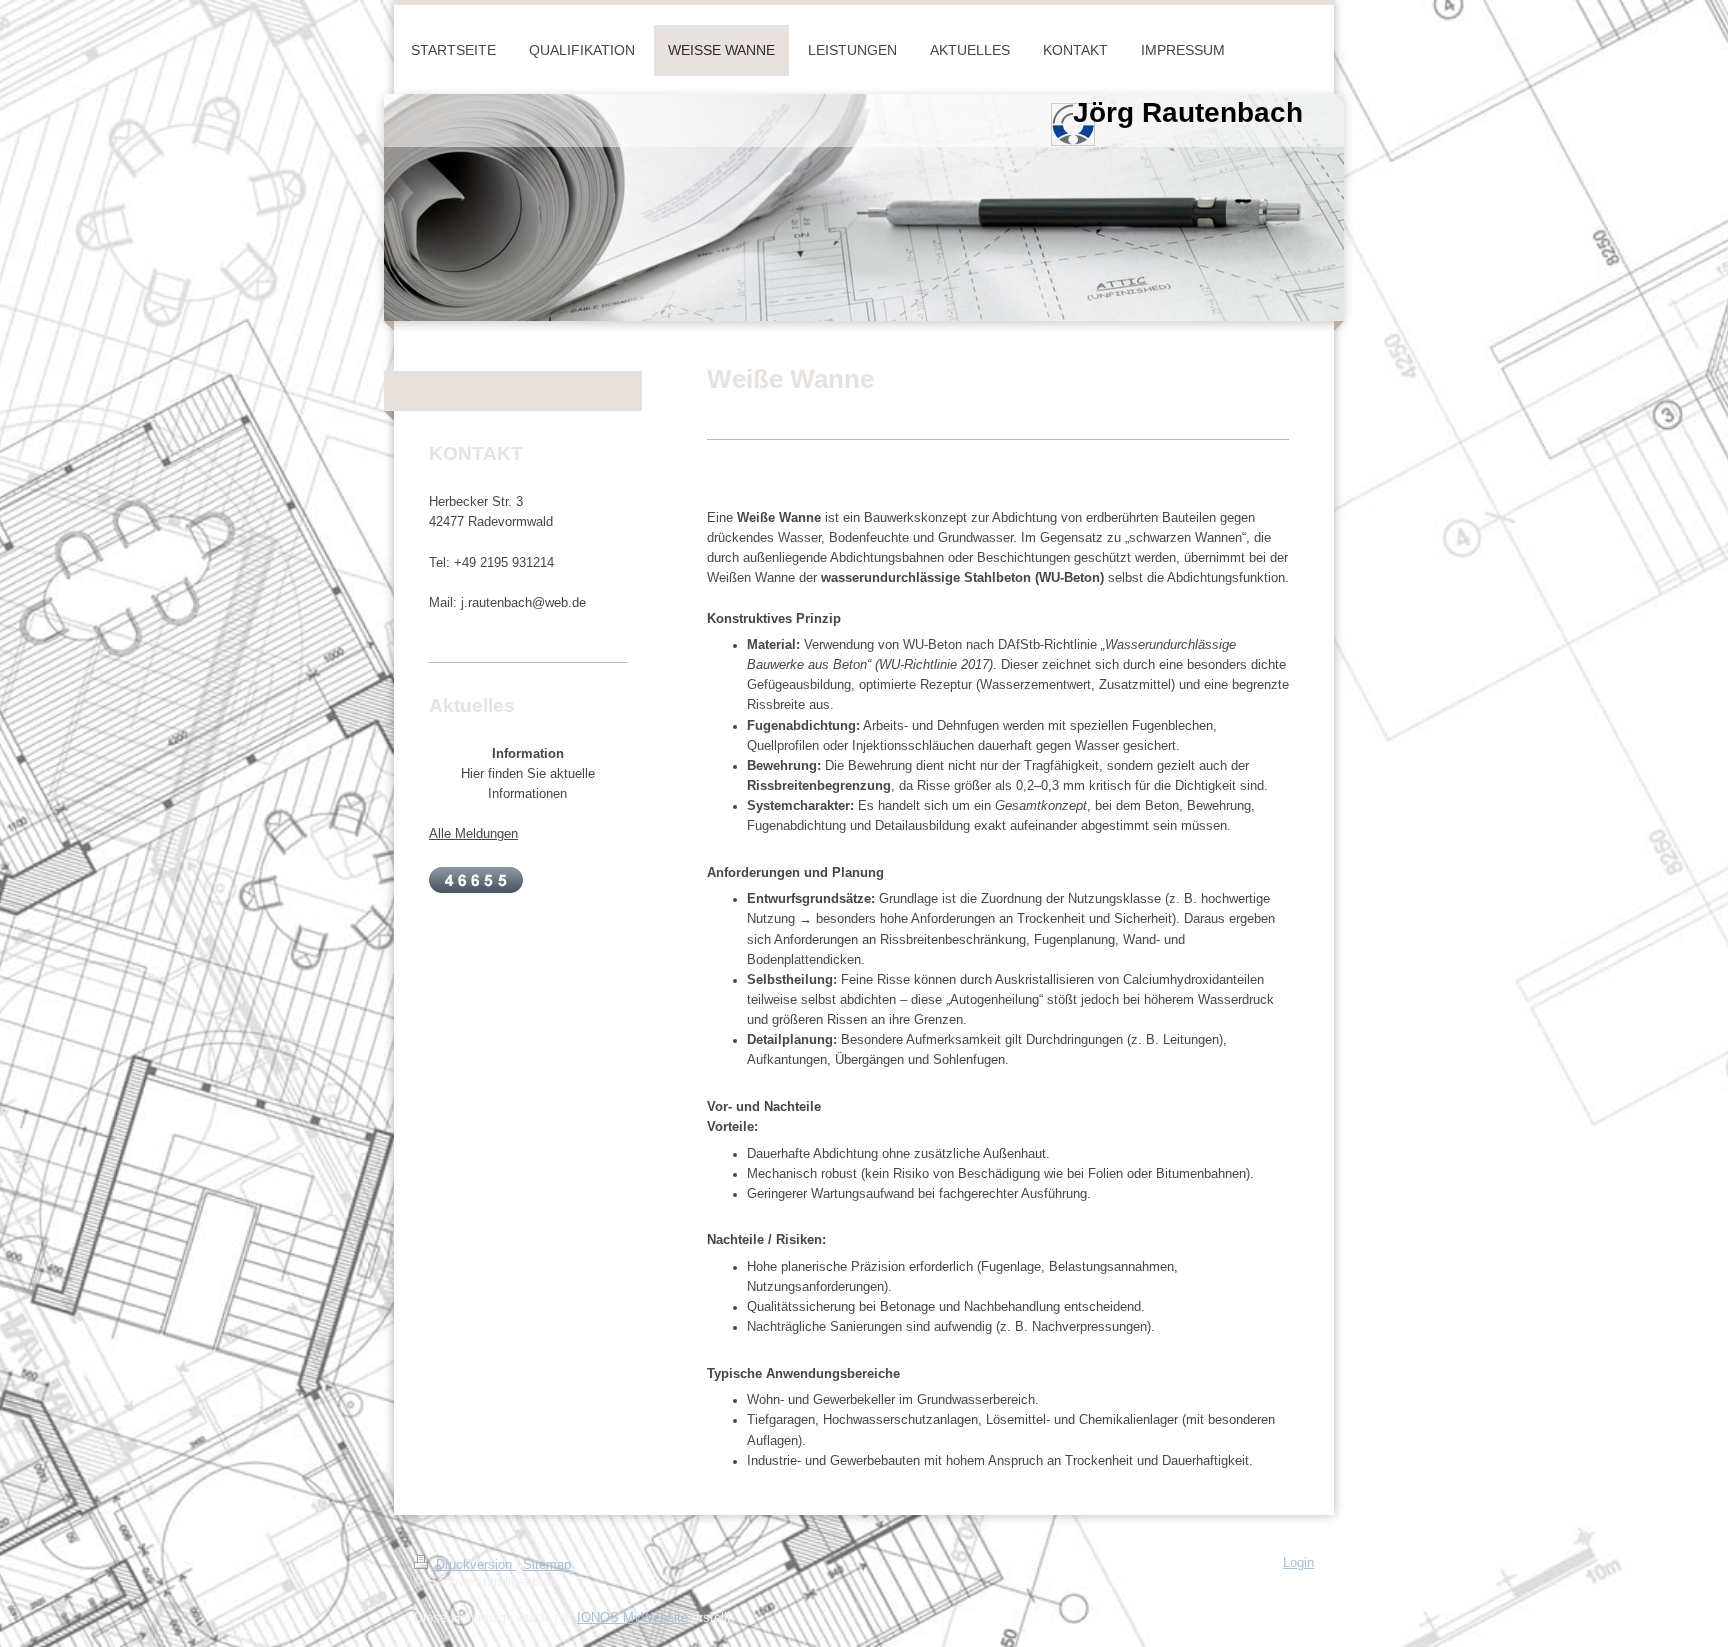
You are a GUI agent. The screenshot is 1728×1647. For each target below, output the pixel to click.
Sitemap (547, 1565)
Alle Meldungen (473, 834)
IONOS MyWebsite (632, 1618)
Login (1298, 1563)
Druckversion (474, 1565)
